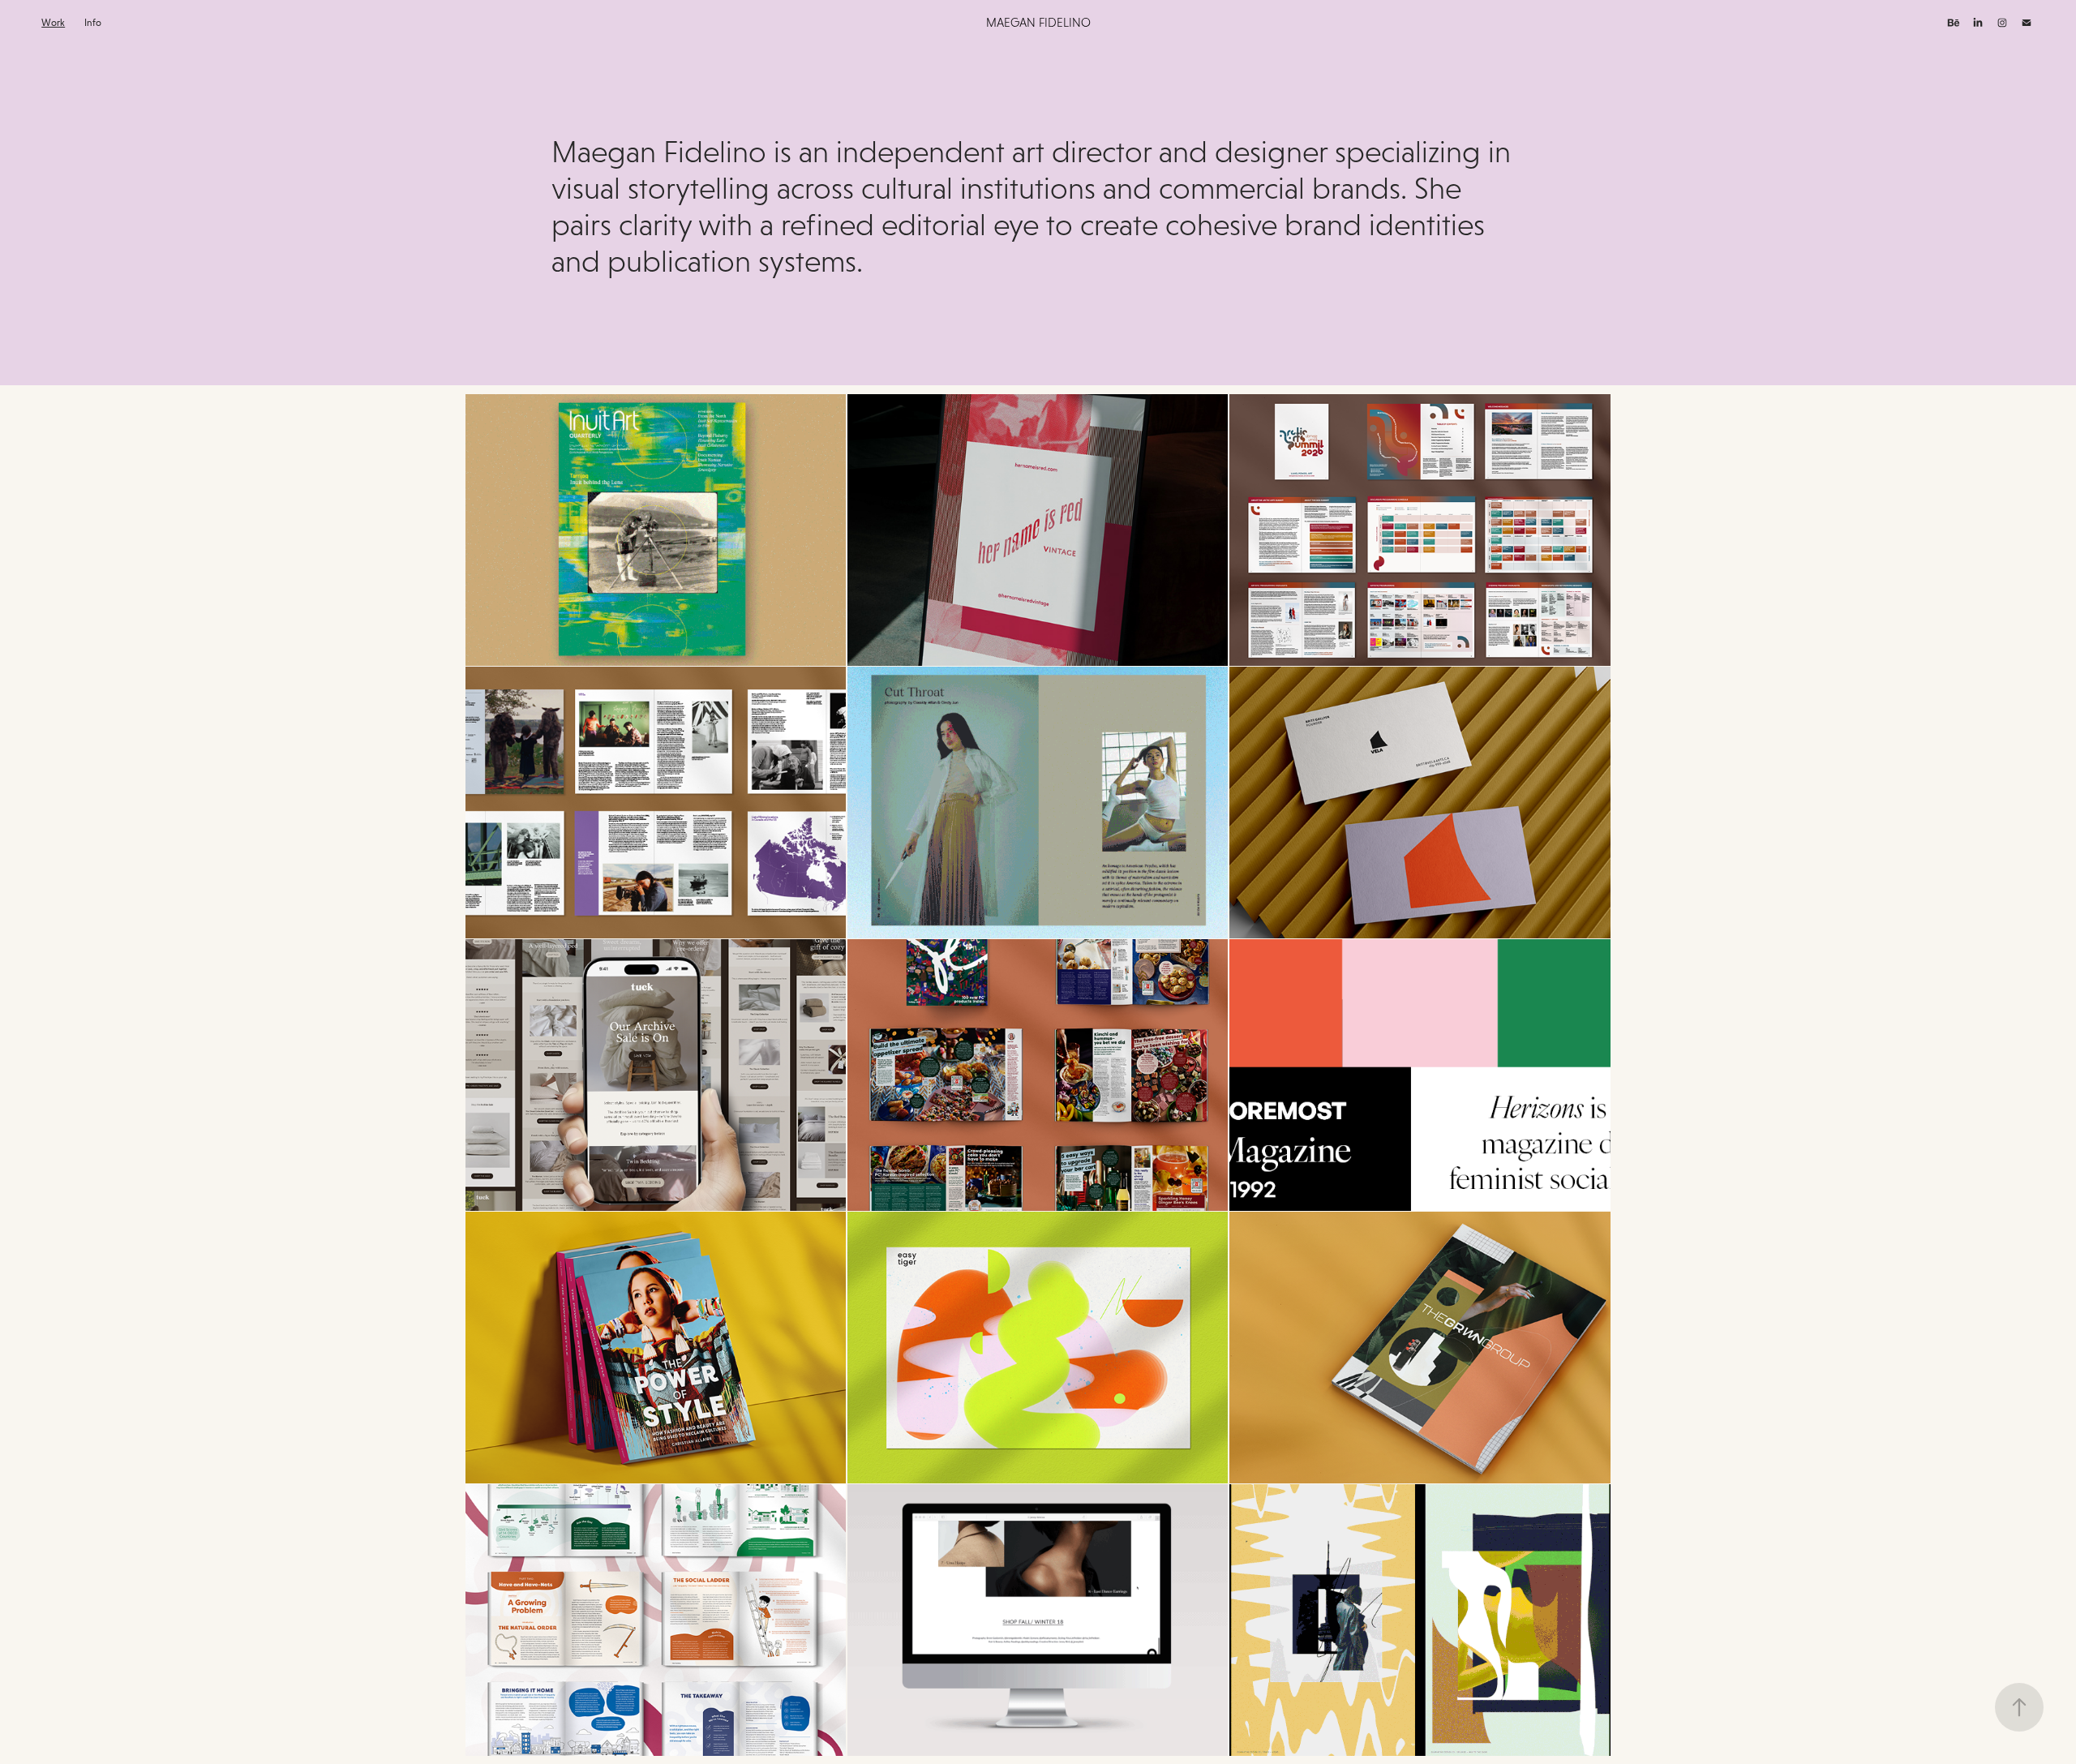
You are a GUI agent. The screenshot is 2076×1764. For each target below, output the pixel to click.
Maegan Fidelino (1038, 22)
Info (93, 23)
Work (53, 23)
